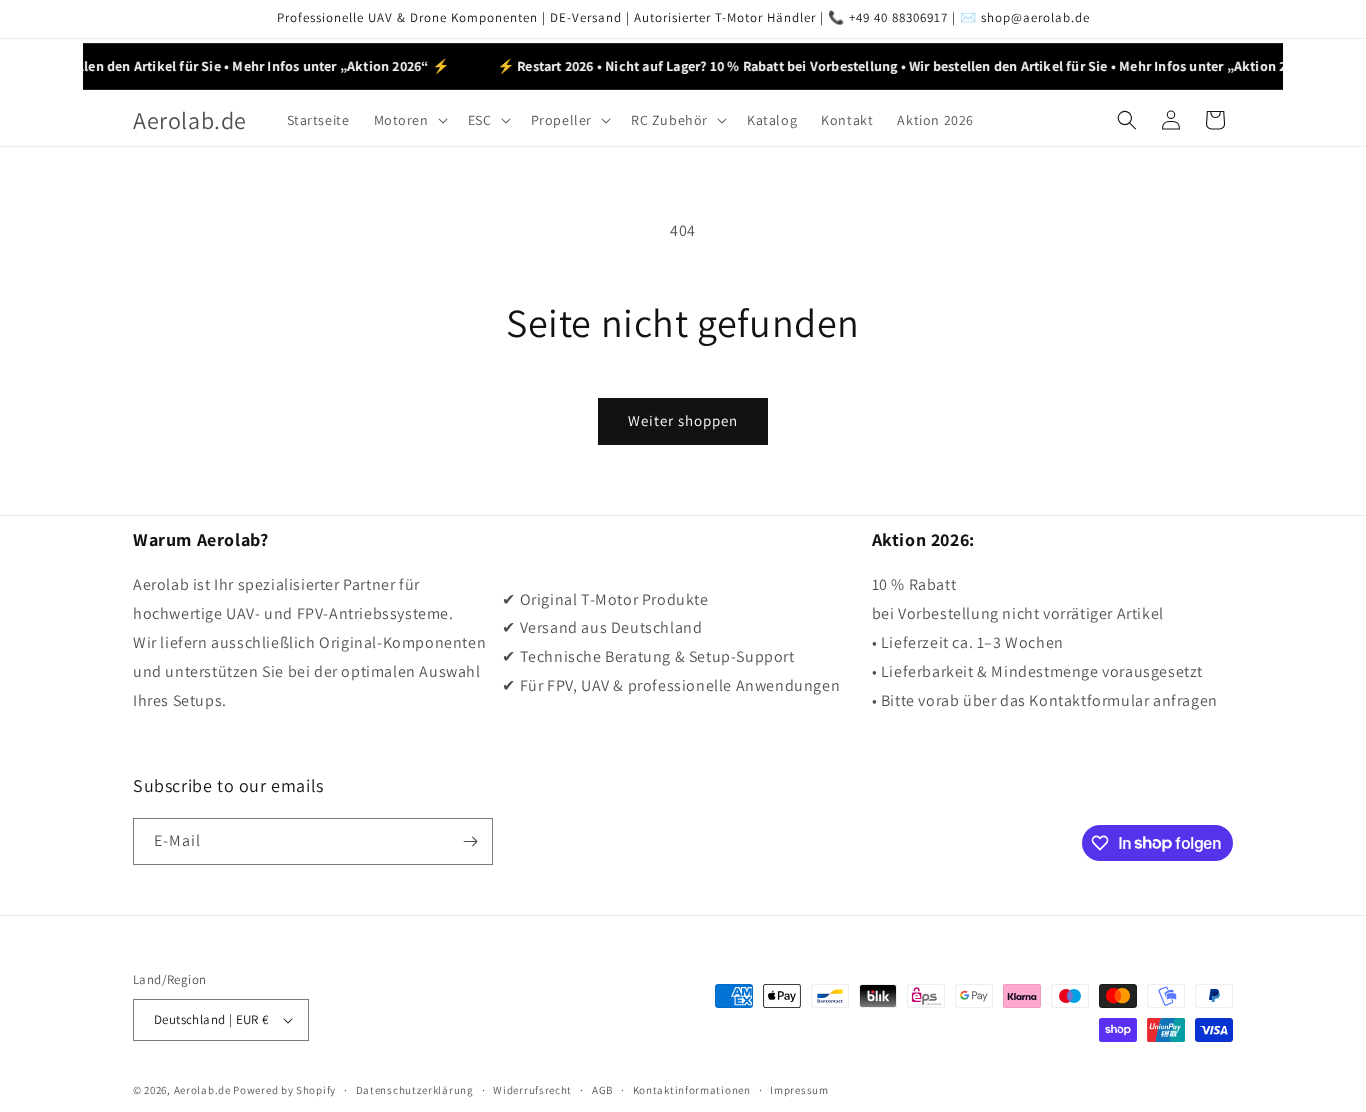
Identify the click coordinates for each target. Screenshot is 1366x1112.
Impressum (799, 1090)
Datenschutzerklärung (415, 1090)
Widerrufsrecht (532, 1090)
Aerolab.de (202, 1090)
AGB (602, 1090)
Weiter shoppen (683, 420)
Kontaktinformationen (692, 1090)
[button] (409, 120)
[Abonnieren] (470, 841)
